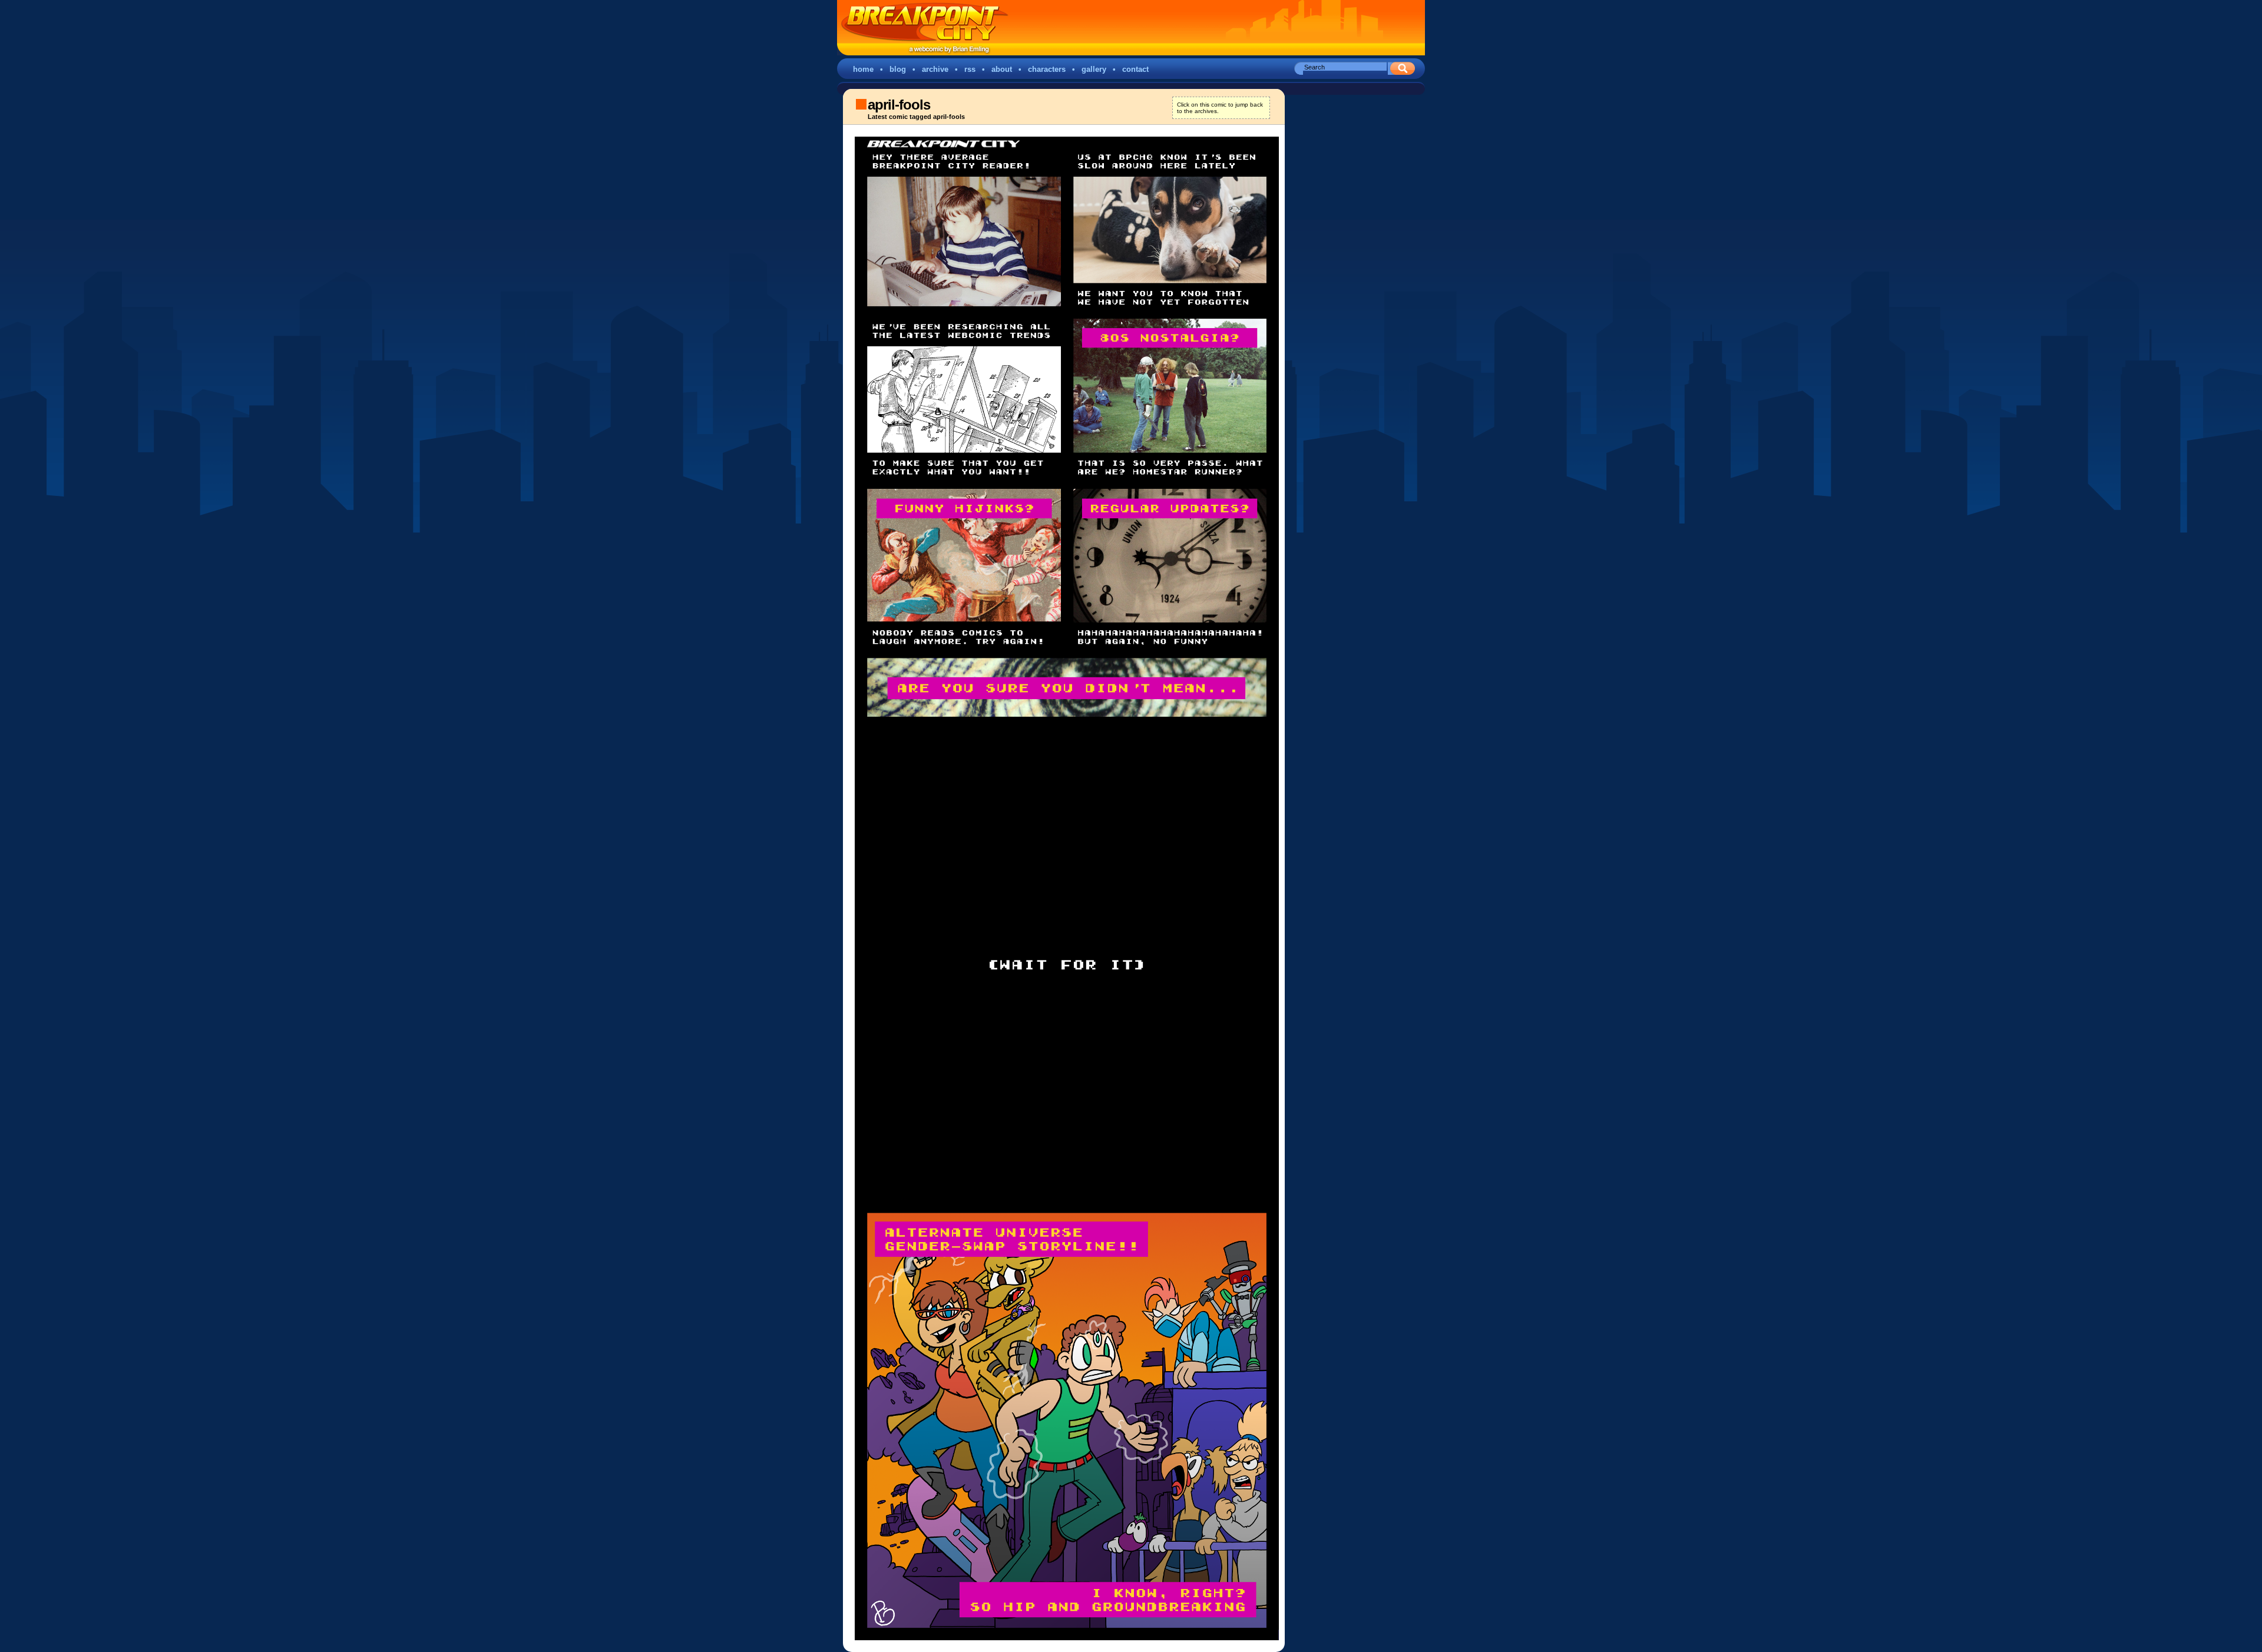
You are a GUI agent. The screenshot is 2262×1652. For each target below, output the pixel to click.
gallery (1094, 69)
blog (898, 69)
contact (1135, 69)
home (863, 69)
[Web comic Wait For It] (1061, 888)
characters (1047, 69)
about (1002, 69)
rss (970, 69)
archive (935, 69)
